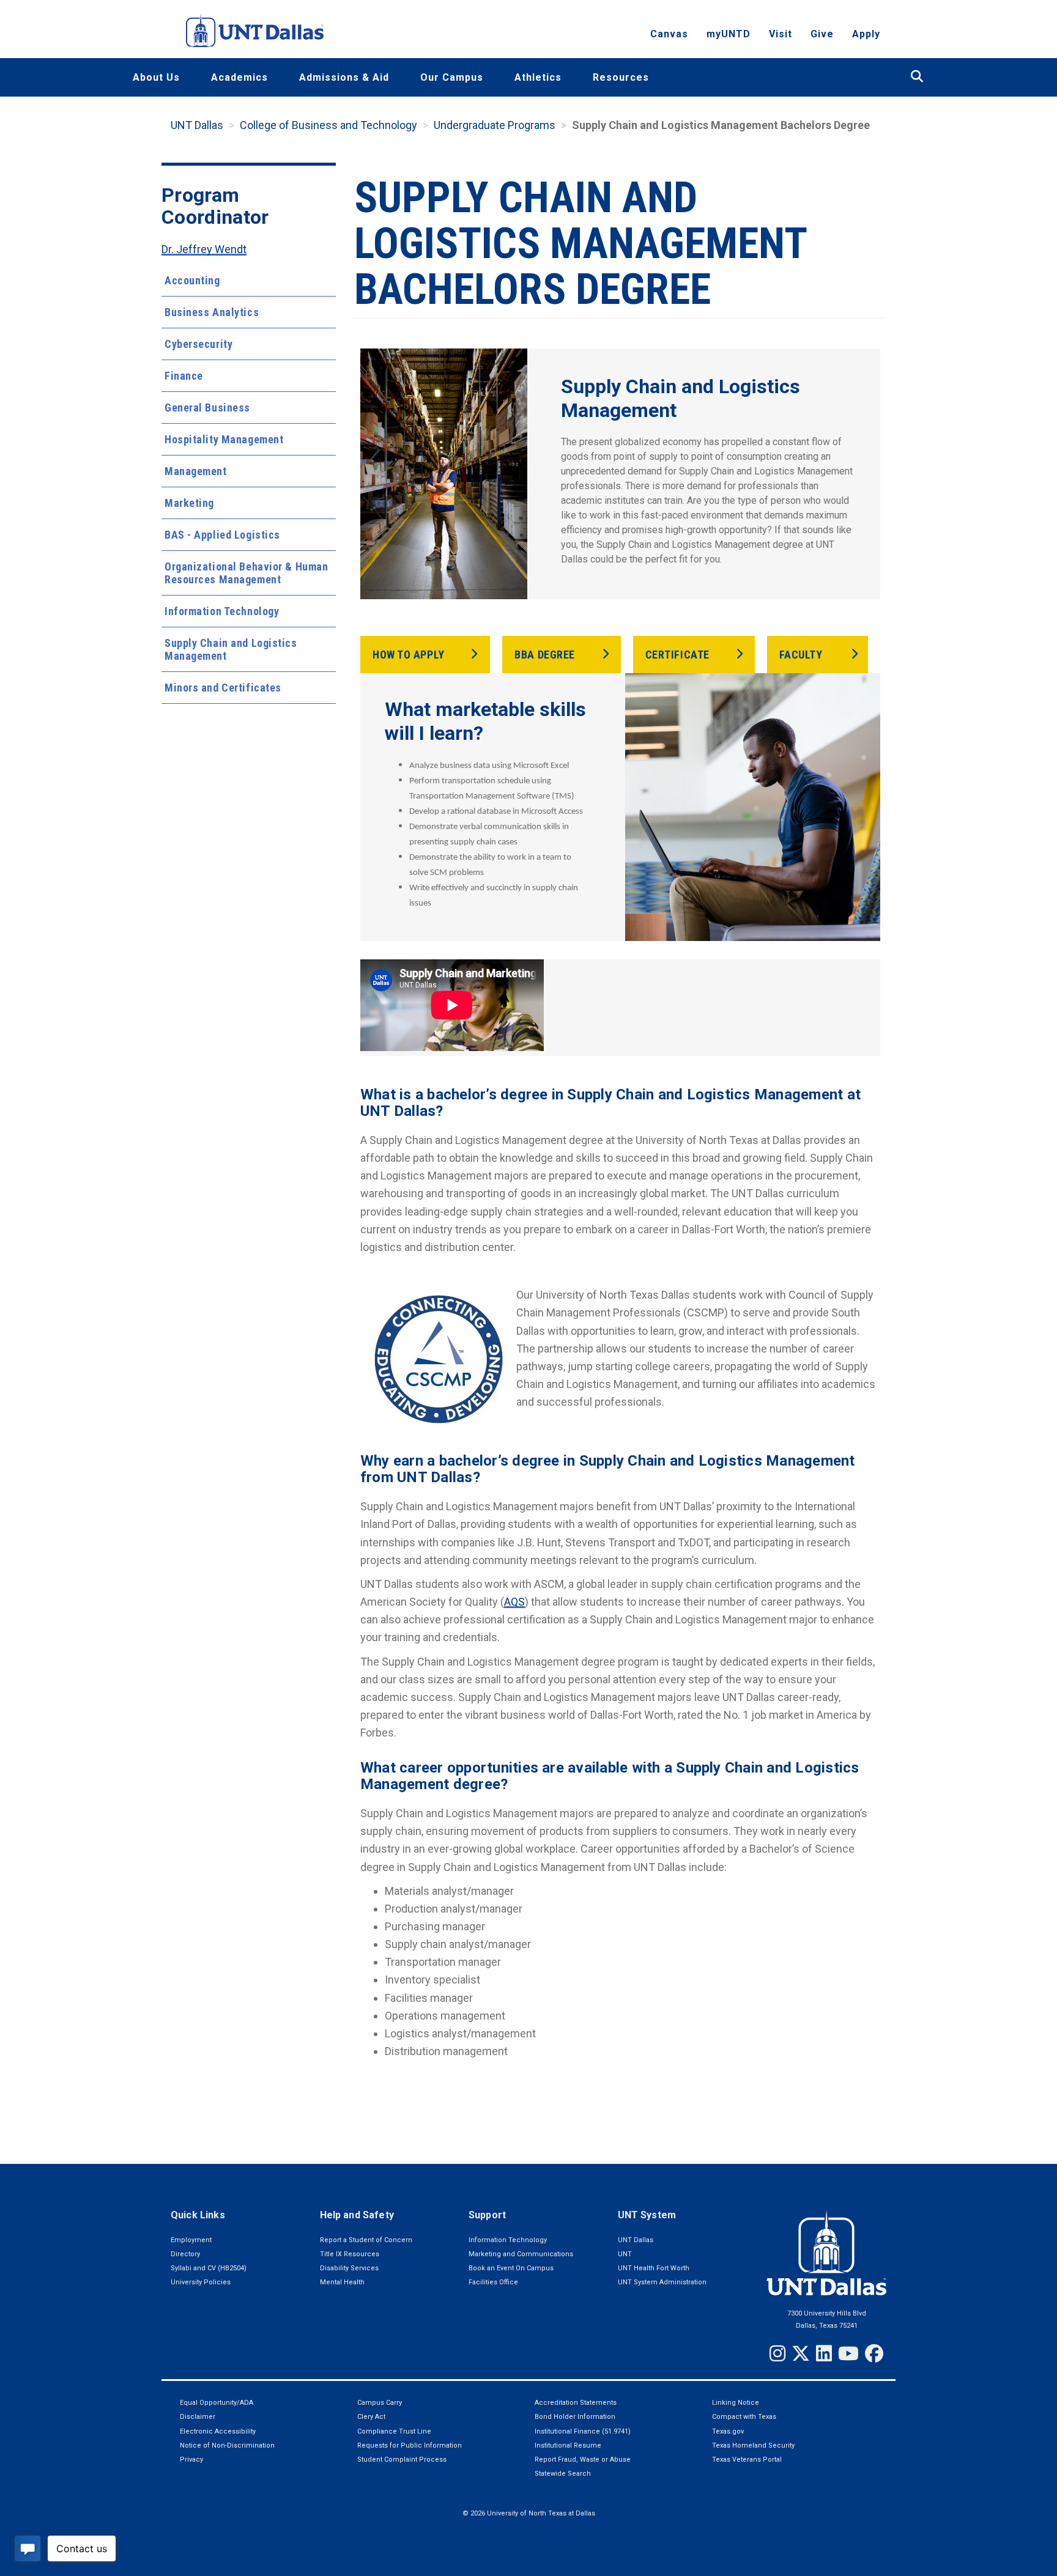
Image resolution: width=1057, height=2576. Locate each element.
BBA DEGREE (545, 655)
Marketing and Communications (521, 2254)
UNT (625, 2254)
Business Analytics (212, 312)
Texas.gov (728, 2431)
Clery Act (371, 2417)
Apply (866, 34)
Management (196, 471)
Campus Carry (380, 2403)
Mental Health (342, 2282)
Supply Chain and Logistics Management (231, 649)
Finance (184, 376)
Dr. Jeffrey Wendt (204, 249)
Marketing (189, 503)
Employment (191, 2240)
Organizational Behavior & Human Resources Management (246, 573)
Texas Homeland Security (753, 2445)
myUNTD (729, 34)
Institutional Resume (568, 2445)
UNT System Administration (662, 2282)
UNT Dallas (197, 125)
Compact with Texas (744, 2417)
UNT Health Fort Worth (654, 2268)
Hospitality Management (224, 439)
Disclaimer (198, 2417)
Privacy (191, 2460)
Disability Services (349, 2268)
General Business (207, 408)
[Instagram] (777, 2353)
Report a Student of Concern (366, 2240)
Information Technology (222, 611)
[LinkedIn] (824, 2353)
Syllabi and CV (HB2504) (209, 2268)
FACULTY (801, 655)
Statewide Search (563, 2474)
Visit (781, 34)
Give (822, 34)
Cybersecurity (198, 344)
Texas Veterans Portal (747, 2460)
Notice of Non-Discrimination (227, 2445)
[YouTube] (848, 2353)
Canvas (669, 34)
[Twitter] (801, 2353)
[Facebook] (874, 2353)
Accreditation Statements (576, 2403)
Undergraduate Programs (495, 125)
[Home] (255, 30)
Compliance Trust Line (394, 2431)
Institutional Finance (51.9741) (583, 2431)
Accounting (192, 280)
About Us (156, 77)
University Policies (201, 2282)
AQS (514, 1602)
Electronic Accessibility (218, 2431)
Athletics (538, 77)
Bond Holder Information (575, 2417)
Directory (185, 2254)
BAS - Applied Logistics (222, 535)
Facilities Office (493, 2282)
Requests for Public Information (410, 2445)
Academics (239, 77)
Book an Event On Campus (511, 2268)
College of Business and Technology (328, 125)
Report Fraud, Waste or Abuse (583, 2460)
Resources (621, 77)
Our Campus (452, 77)
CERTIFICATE (677, 655)
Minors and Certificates (223, 688)
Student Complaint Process (402, 2460)
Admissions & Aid (344, 77)
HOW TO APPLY (409, 655)
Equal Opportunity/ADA (217, 2403)
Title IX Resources (350, 2254)
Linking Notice (736, 2403)
